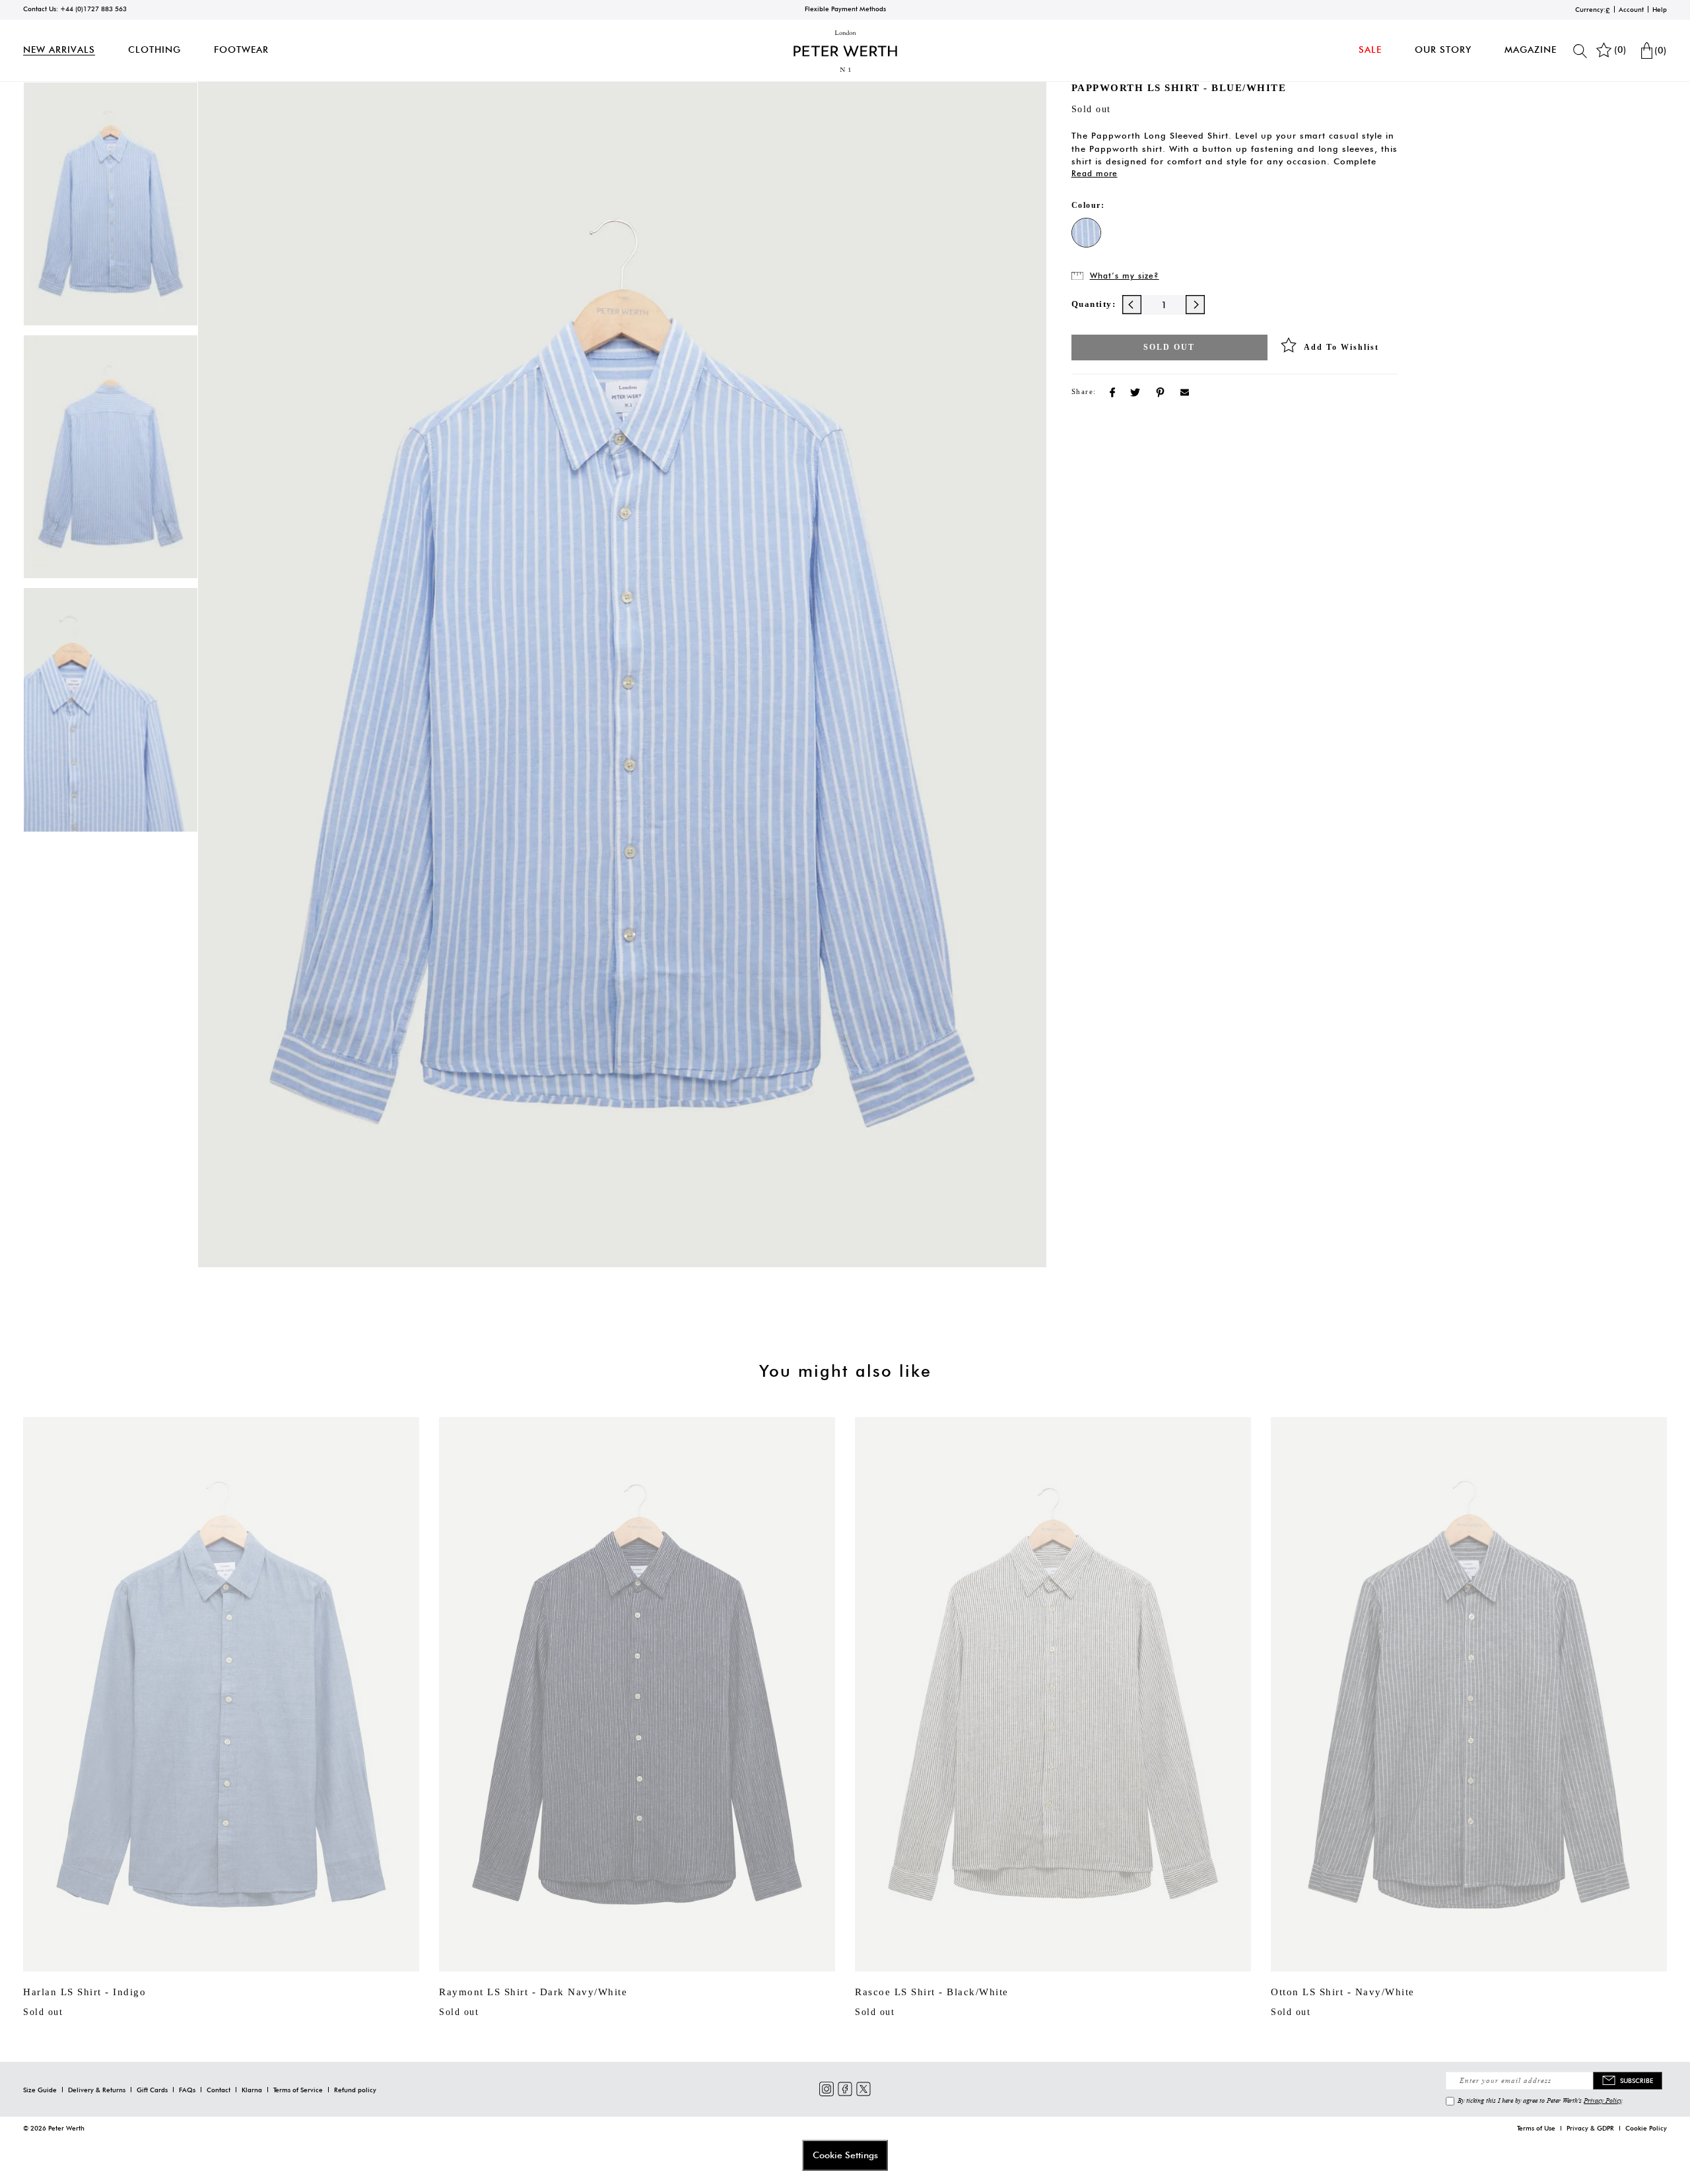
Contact (219, 2090)
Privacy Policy (1603, 2100)
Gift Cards (152, 2090)
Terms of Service (298, 2090)
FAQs (187, 2090)
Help (1660, 9)
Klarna (252, 2090)
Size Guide (40, 2090)
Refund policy (355, 2090)
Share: (1084, 391)
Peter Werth (66, 2128)
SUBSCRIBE (1637, 2080)
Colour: (1088, 205)
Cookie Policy (1646, 2128)
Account (1631, 9)
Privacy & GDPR (1590, 2128)
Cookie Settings (845, 2155)
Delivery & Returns (97, 2090)
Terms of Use (1536, 2128)
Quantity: (1094, 304)
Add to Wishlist (1341, 347)
